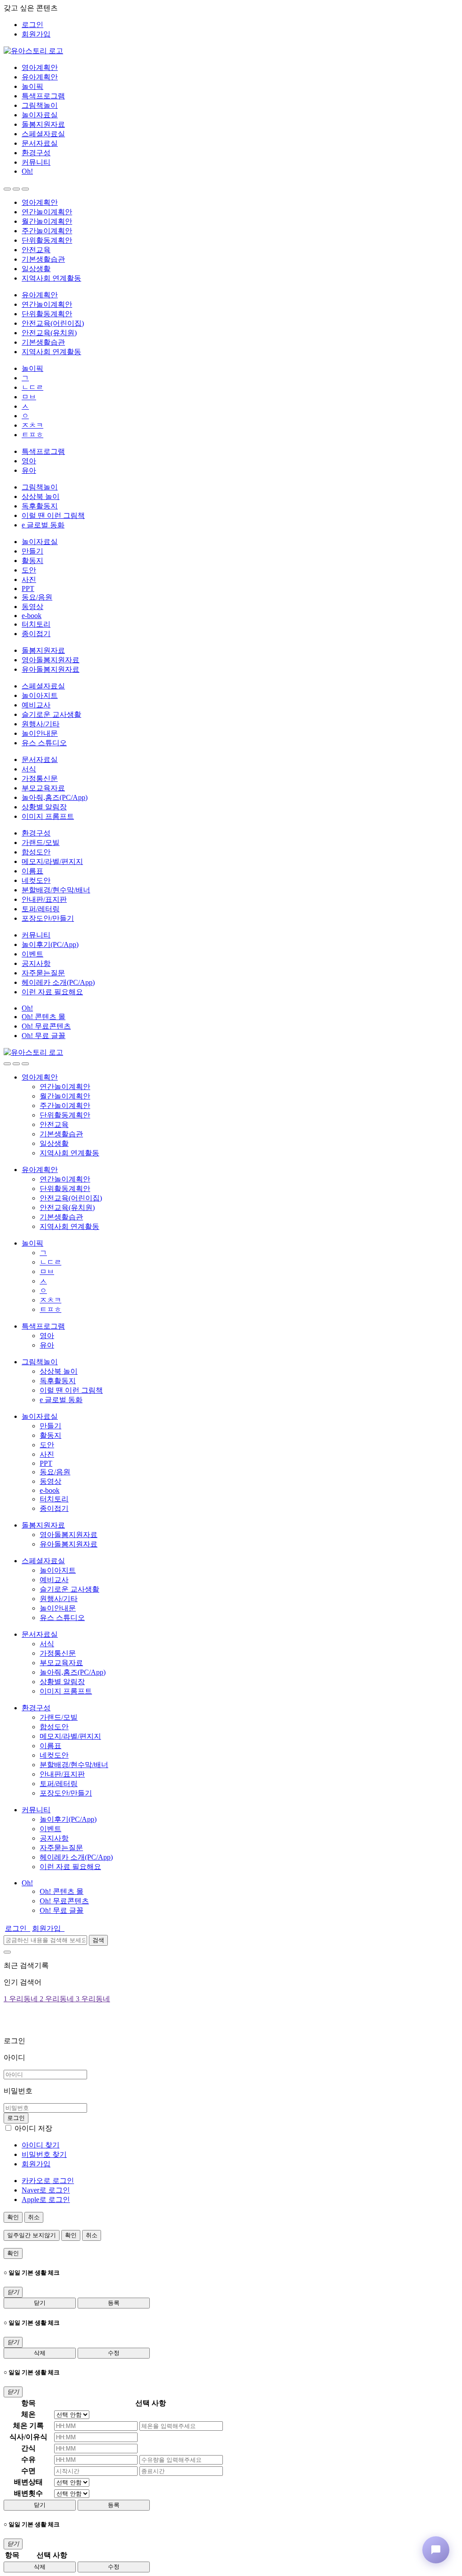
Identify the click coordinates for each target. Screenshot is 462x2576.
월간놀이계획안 (47, 221)
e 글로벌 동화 (43, 525)
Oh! (27, 171)
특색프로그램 (43, 96)
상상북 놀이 (41, 496)
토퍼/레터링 (41, 909)
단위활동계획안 (47, 240)
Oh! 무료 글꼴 (44, 1036)
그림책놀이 (40, 105)
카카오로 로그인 (48, 2181)
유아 (29, 470)
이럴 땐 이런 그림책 (53, 515)
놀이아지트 (40, 695)
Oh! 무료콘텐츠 (46, 1026)
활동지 (32, 561)
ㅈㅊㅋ (32, 425)
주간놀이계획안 (47, 231)
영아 (29, 461)
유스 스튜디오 (44, 743)
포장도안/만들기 (48, 918)
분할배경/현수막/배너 (56, 890)
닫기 (40, 2303)
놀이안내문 (40, 733)
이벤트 (32, 954)
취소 (34, 2217)
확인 (13, 2217)
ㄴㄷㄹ (32, 387)
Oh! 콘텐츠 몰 (44, 1017)
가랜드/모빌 (41, 843)
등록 (114, 2303)
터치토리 (36, 624)
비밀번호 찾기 (44, 2154)
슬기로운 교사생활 (51, 714)
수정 (114, 2353)
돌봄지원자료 (43, 124)
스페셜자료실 (43, 134)
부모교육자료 (43, 788)
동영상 (32, 607)
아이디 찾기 (41, 2145)
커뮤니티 (36, 162)
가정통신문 (40, 778)
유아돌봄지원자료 (51, 669)
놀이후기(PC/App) (50, 944)
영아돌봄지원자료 (51, 660)
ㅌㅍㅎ (32, 435)
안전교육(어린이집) (53, 323)
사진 (29, 579)
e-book (32, 616)
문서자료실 (40, 143)
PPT (28, 589)
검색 (98, 1940)
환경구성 (36, 153)
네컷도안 (36, 880)
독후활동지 (40, 506)
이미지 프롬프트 (48, 816)
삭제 (40, 2353)
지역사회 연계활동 (51, 278)
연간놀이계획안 (47, 212)
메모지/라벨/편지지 (52, 861)
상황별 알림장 (44, 807)
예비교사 (36, 705)
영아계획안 (40, 67)
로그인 (32, 25)
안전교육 (36, 250)
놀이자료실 (40, 115)
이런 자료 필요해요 (52, 992)
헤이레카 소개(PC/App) (58, 982)
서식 (29, 769)
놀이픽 (32, 86)
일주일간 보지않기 (32, 2235)
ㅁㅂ (29, 397)
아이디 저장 (33, 2128)
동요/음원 (37, 597)
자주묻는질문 (43, 973)
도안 (29, 570)
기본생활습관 (43, 259)
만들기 (32, 551)
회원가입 (36, 34)
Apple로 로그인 (46, 2200)
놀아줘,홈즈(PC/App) (55, 797)
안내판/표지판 (44, 899)
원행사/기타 (41, 724)
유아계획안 (40, 77)
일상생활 (36, 269)
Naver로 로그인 (46, 2190)
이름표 (32, 871)
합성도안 (36, 852)
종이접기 (36, 634)
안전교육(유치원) (49, 333)
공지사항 (36, 963)
